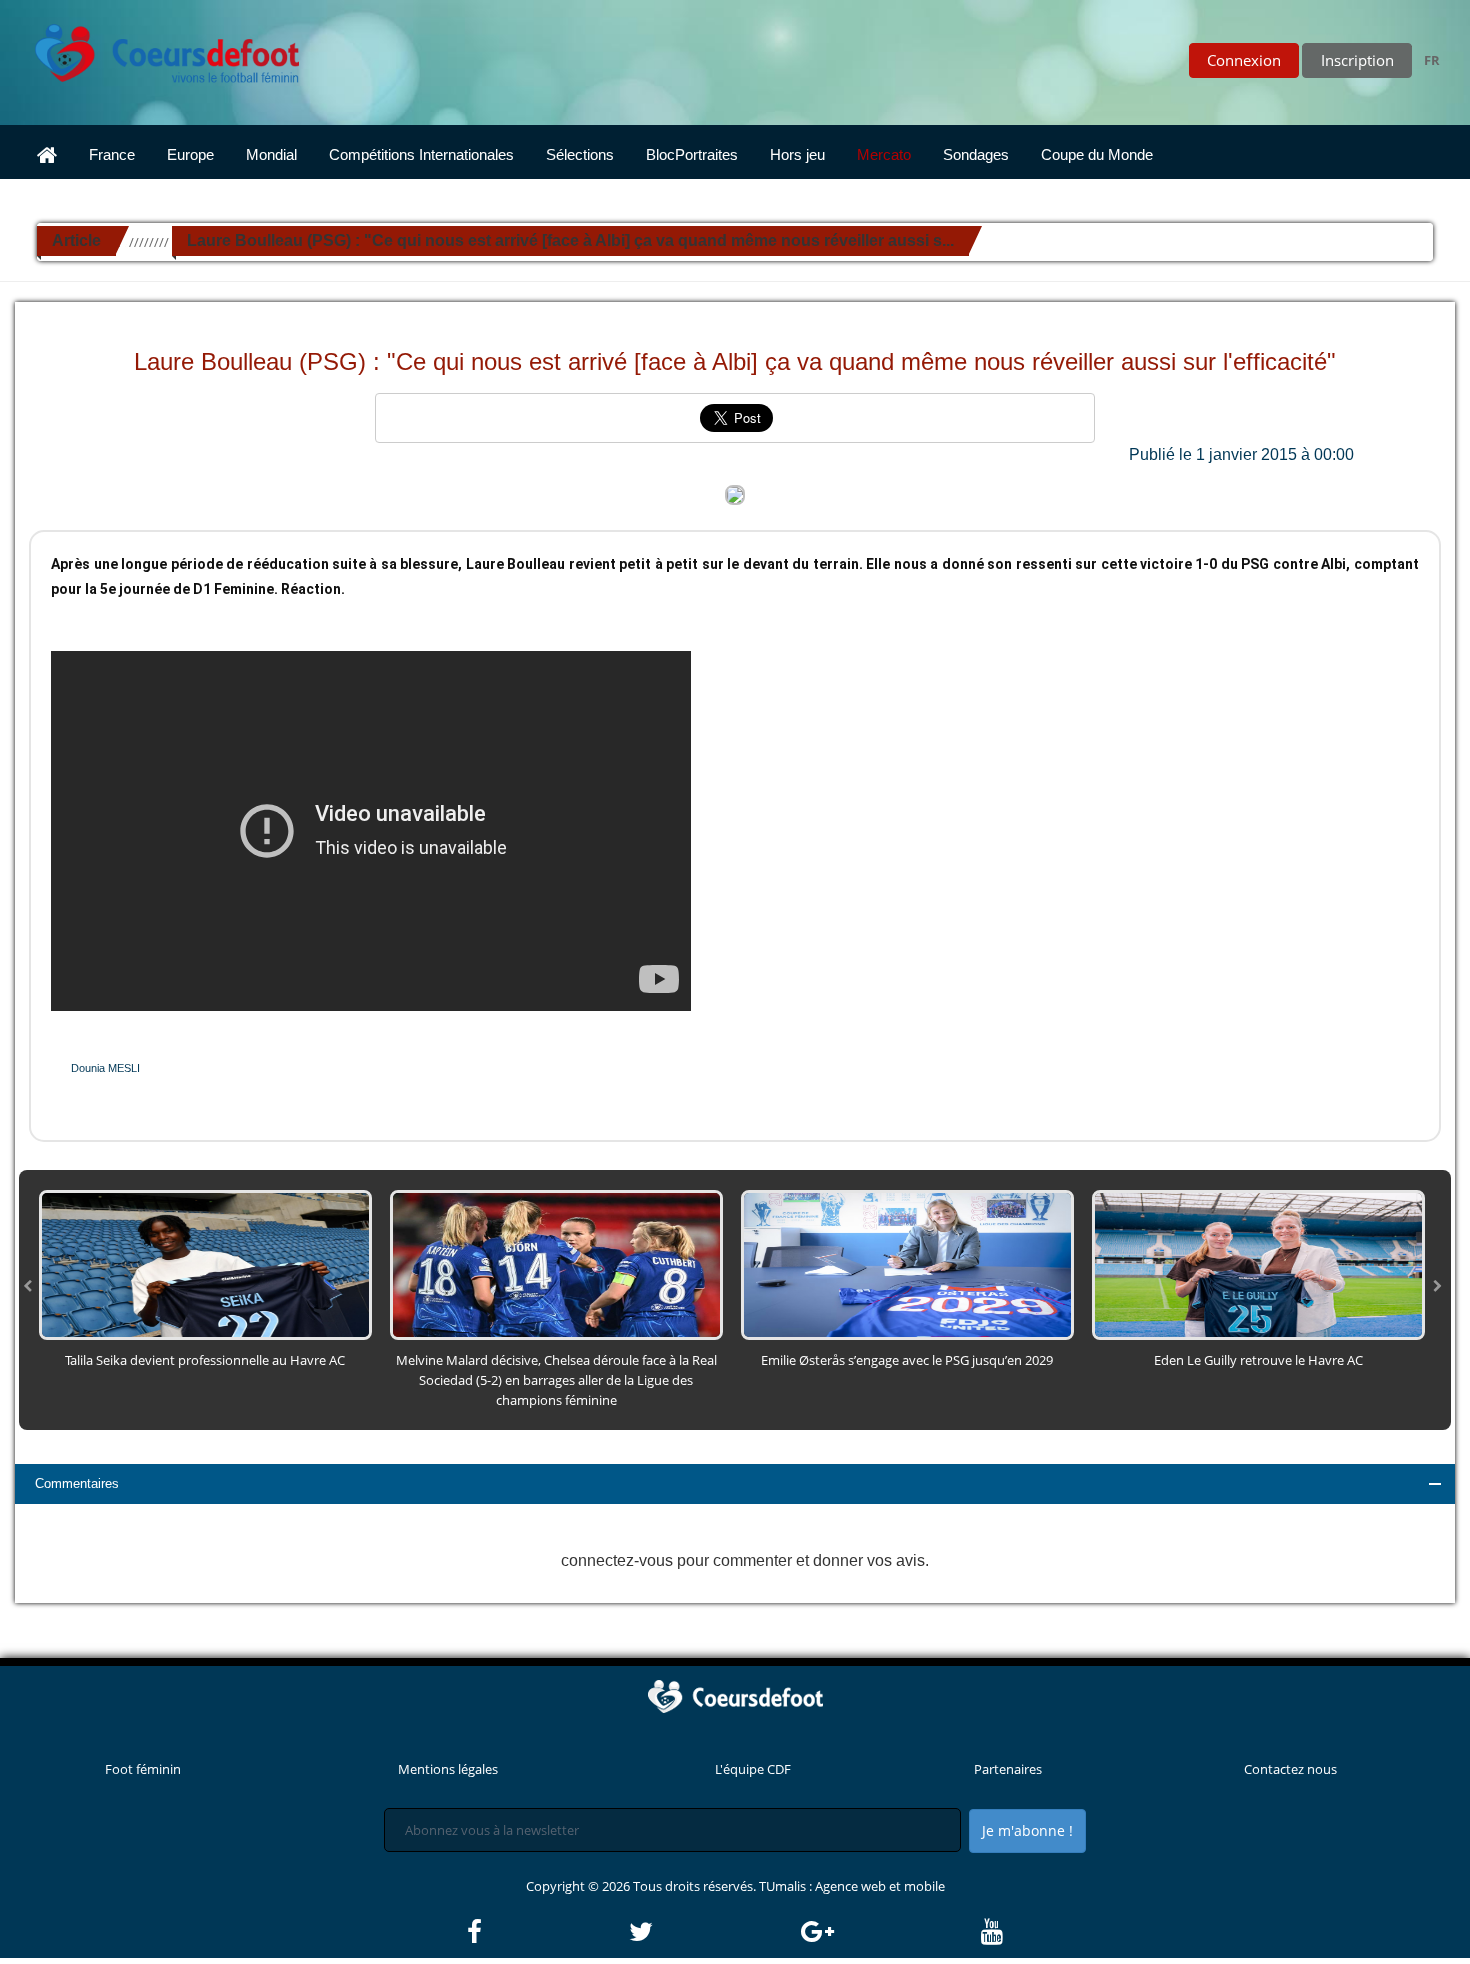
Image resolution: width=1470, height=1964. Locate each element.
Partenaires (1008, 1769)
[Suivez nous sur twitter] (713, 1932)
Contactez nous (1290, 1769)
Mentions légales (448, 1769)
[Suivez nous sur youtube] (992, 1932)
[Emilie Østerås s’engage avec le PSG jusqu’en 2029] (907, 1263)
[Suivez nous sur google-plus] (889, 1932)
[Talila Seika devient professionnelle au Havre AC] (205, 1263)
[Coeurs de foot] (153, 48)
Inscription (1357, 60)
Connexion (1244, 60)
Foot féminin (143, 1769)
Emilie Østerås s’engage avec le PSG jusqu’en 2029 (907, 1360)
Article (76, 240)
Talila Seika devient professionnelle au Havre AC (205, 1360)
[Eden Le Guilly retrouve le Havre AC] (1258, 1263)
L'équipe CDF (753, 1769)
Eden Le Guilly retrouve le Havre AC (1258, 1360)
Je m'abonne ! (1027, 1830)
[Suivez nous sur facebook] (546, 1932)
